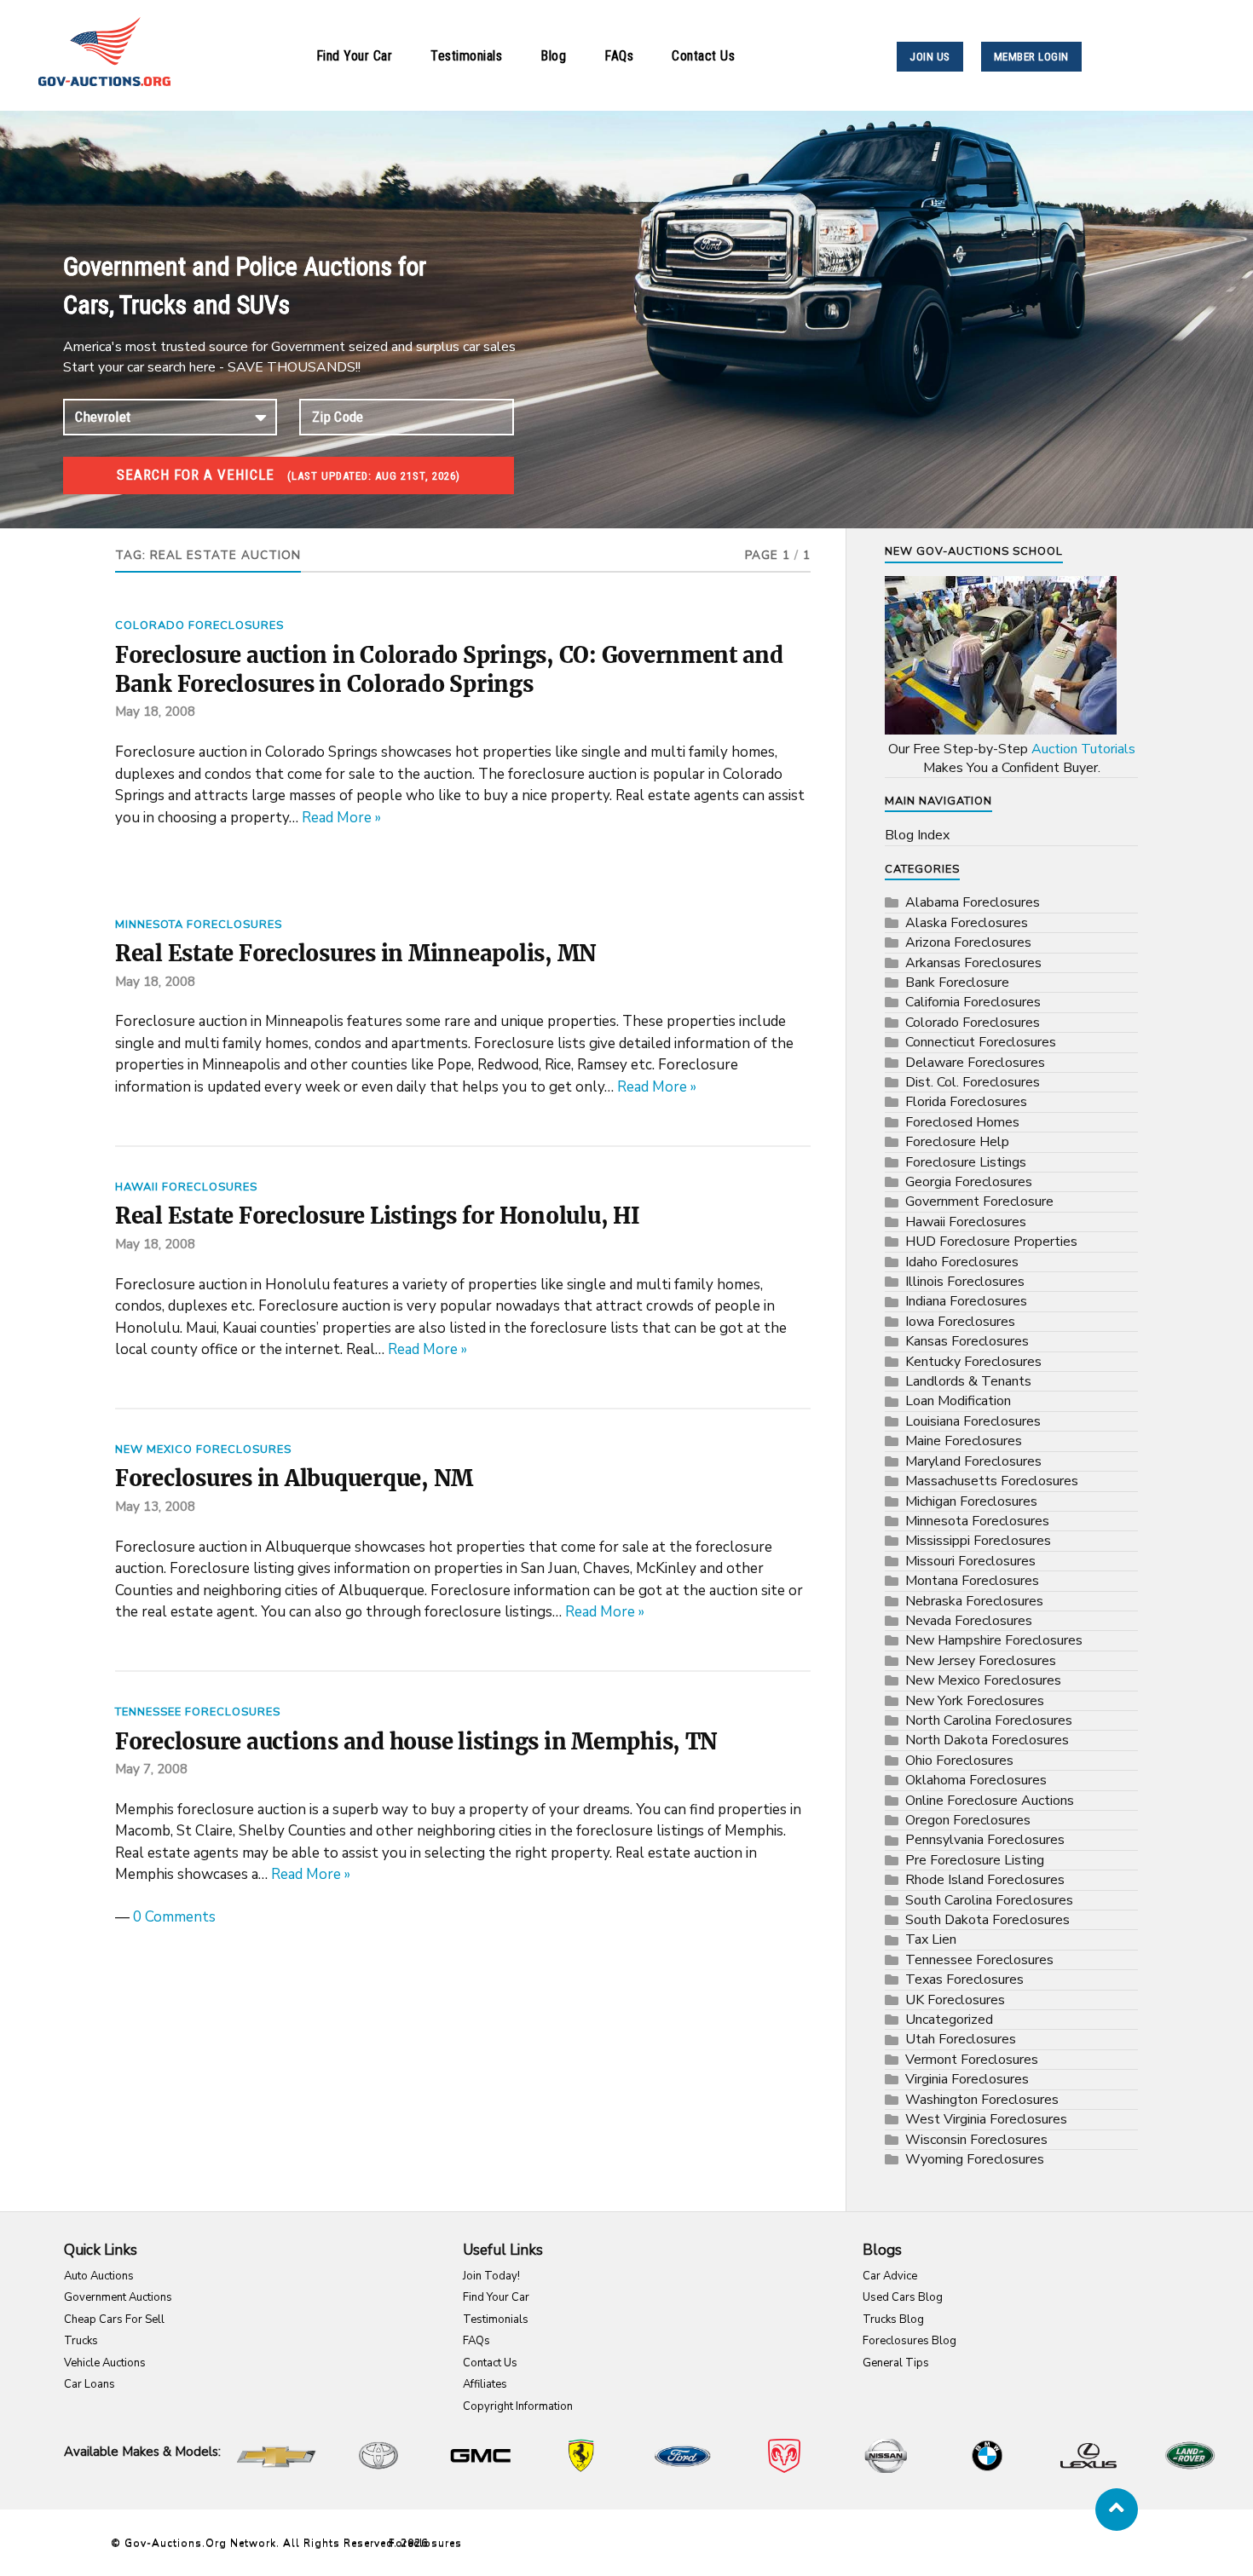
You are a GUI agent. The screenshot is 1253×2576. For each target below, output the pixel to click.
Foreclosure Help (957, 1142)
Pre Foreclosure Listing (975, 1860)
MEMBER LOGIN (1031, 57)
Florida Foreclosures (966, 1102)
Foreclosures (425, 2543)
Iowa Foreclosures (960, 1322)
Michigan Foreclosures (971, 1501)
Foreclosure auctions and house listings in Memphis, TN (416, 1742)
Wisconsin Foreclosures (976, 2140)
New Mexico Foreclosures (203, 1449)
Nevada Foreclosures (969, 1621)
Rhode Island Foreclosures (985, 1880)
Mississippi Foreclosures (978, 1541)
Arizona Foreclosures (968, 942)
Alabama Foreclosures (973, 902)
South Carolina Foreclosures (989, 1900)
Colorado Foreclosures (199, 625)
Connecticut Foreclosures (981, 1042)
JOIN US (930, 57)
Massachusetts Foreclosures (992, 1481)
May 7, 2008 (151, 1769)
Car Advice (890, 2276)
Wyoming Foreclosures (975, 2159)
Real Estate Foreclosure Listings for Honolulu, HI (378, 1216)
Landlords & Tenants (968, 1381)
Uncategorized (949, 2020)
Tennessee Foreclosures (198, 1712)
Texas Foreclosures (964, 1980)
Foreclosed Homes (962, 1122)
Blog (553, 56)
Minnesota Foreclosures (199, 925)
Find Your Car (355, 56)
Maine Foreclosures (964, 1441)
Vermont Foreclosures (972, 2060)
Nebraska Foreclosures (974, 1601)
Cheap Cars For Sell (114, 2320)
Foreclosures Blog (909, 2341)
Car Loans (89, 2384)
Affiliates (485, 2384)
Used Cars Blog (903, 2297)
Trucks (81, 2341)
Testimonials (466, 56)
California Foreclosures (973, 1002)
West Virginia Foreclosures (986, 2119)
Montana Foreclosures (972, 1581)
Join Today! (491, 2276)
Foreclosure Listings (966, 1162)
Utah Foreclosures (961, 2039)
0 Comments (174, 1917)
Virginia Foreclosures (967, 2079)
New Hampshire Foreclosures (994, 1640)
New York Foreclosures (975, 1701)
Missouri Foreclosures (970, 1561)
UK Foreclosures (955, 2000)
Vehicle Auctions (105, 2363)
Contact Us (703, 56)
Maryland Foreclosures (973, 1461)
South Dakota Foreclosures (987, 1920)
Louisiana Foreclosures (973, 1421)
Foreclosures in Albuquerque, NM (294, 1478)
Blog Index (917, 835)
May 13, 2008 (155, 1507)
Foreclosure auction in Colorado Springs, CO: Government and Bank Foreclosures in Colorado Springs (449, 670)
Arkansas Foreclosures (973, 963)
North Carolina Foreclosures (989, 1720)
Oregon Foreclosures (968, 1820)
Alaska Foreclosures (967, 923)
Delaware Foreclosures (975, 1063)
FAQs (619, 56)
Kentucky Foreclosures (973, 1362)
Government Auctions (118, 2297)
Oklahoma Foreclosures (976, 1780)
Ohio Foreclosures (959, 1761)
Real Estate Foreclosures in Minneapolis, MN (356, 954)
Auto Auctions (99, 2276)
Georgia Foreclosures (969, 1182)
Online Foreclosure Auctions (990, 1801)
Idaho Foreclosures (962, 1262)
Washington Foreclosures (982, 2100)
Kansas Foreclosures (967, 1341)
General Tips (896, 2363)
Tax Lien (931, 1939)
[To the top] (1117, 2510)
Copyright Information (518, 2406)
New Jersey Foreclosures (981, 1661)
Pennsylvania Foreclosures (985, 1840)
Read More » (341, 818)
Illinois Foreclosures (965, 1282)
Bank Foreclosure (957, 983)
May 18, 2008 (155, 712)
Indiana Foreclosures (966, 1301)
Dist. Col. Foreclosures (973, 1082)
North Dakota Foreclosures (987, 1740)
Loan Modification (958, 1401)
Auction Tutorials (1083, 749)
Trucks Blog (893, 2320)
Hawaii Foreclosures (186, 1187)
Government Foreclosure (979, 1202)
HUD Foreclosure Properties (991, 1242)
